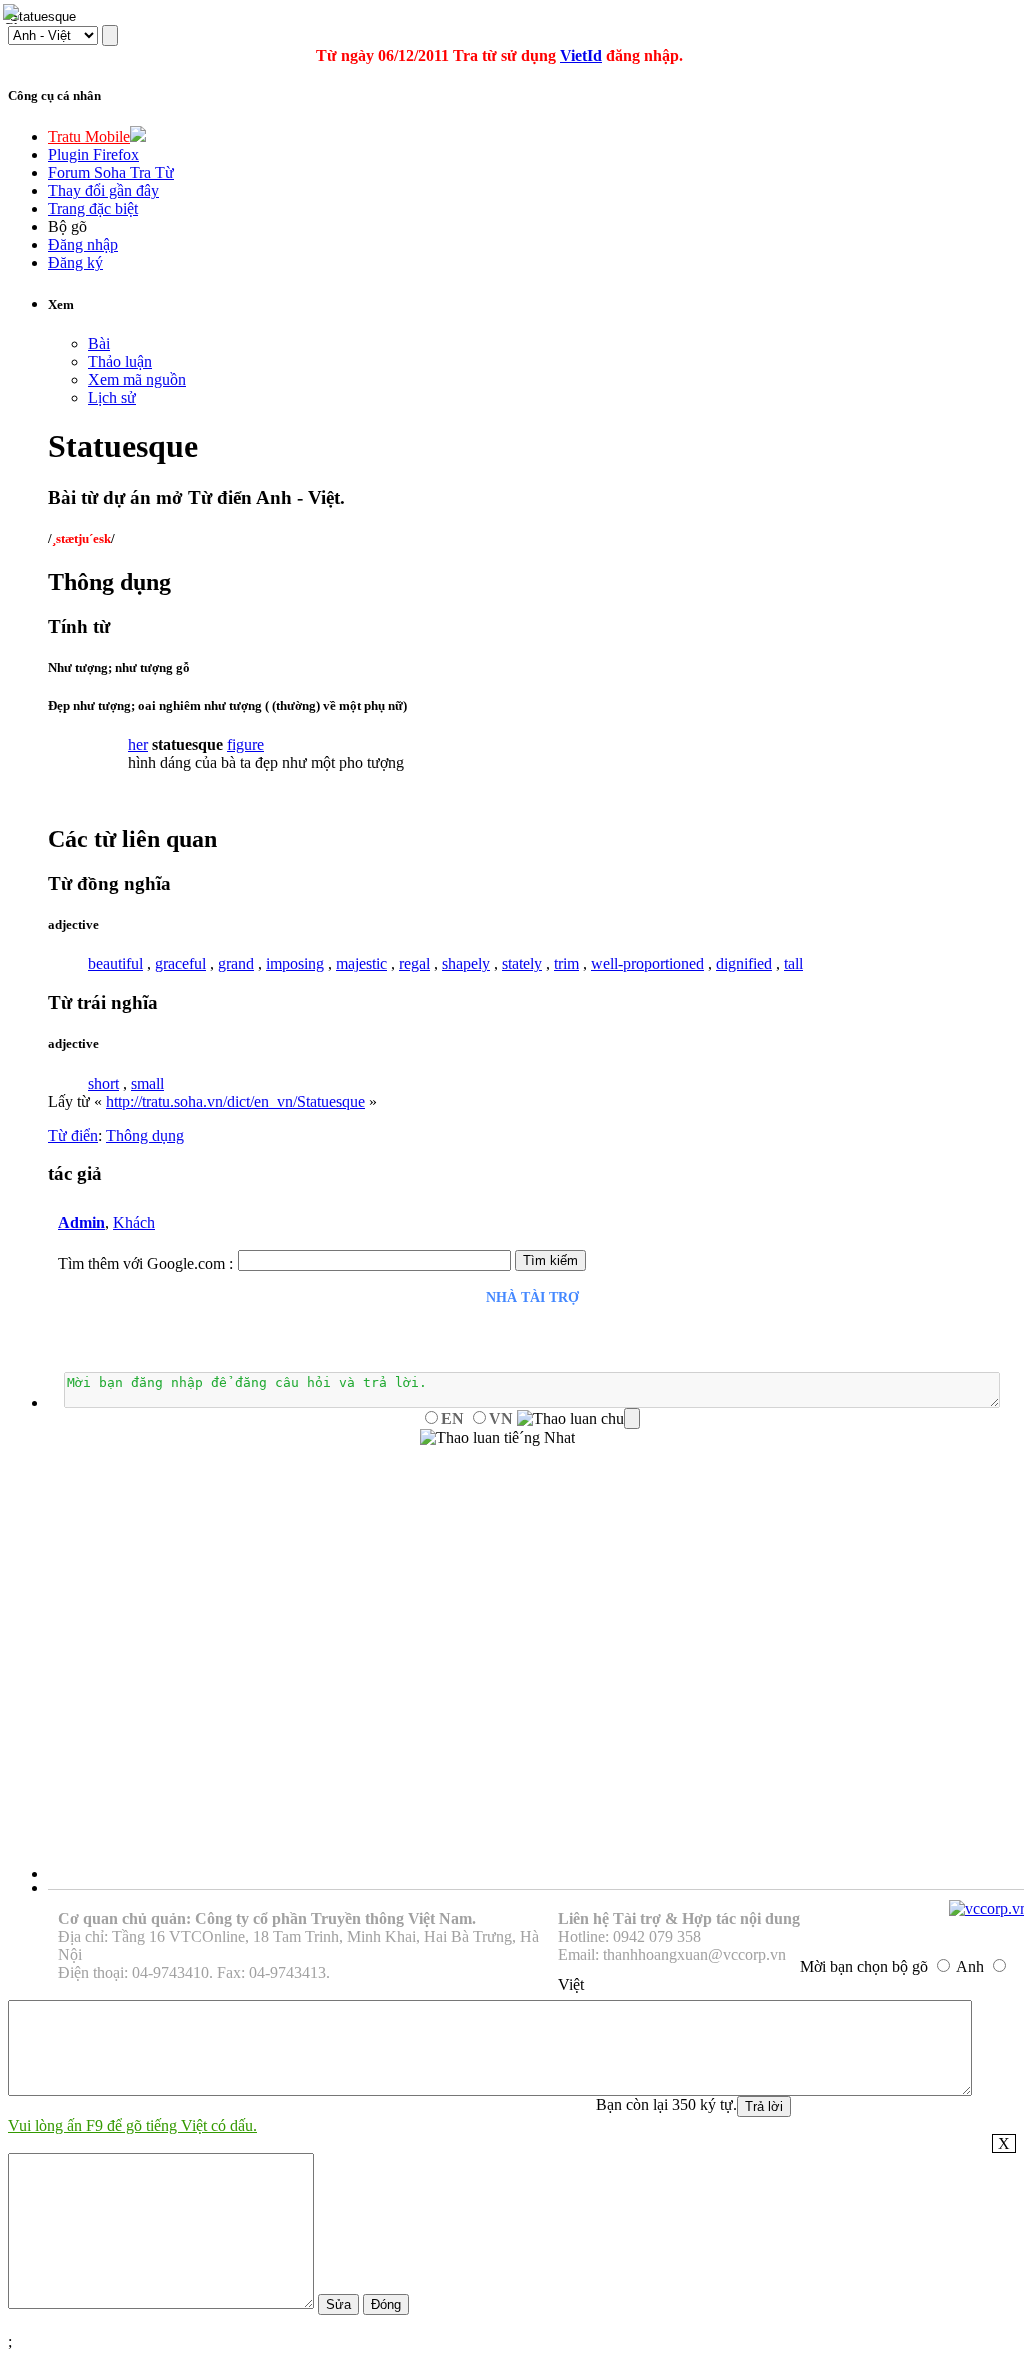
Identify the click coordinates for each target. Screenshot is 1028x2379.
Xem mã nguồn (137, 379)
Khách (134, 1222)
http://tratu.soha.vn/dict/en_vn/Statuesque (235, 1101)
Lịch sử (112, 397)
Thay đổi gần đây (103, 190)
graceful (180, 963)
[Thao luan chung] (578, 1419)
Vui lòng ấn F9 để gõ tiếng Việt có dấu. (132, 2125)
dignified (744, 963)
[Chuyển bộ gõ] (14, 14)
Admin (81, 1222)
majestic (361, 963)
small (147, 1083)
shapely (466, 963)
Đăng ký (75, 262)
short (103, 1083)
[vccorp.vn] (988, 1908)
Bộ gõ (67, 226)
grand (236, 963)
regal (414, 963)
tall (793, 963)
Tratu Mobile (89, 136)
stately (522, 963)
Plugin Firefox (93, 154)
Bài (99, 343)
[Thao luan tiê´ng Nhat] (497, 1438)
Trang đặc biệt (93, 208)
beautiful (115, 963)
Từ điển (73, 1135)
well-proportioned (647, 963)
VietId (581, 55)
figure (245, 744)
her (138, 744)
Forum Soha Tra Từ (111, 172)
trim (566, 963)
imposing (295, 963)
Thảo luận (120, 361)
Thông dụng (145, 1135)
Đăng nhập (83, 244)
